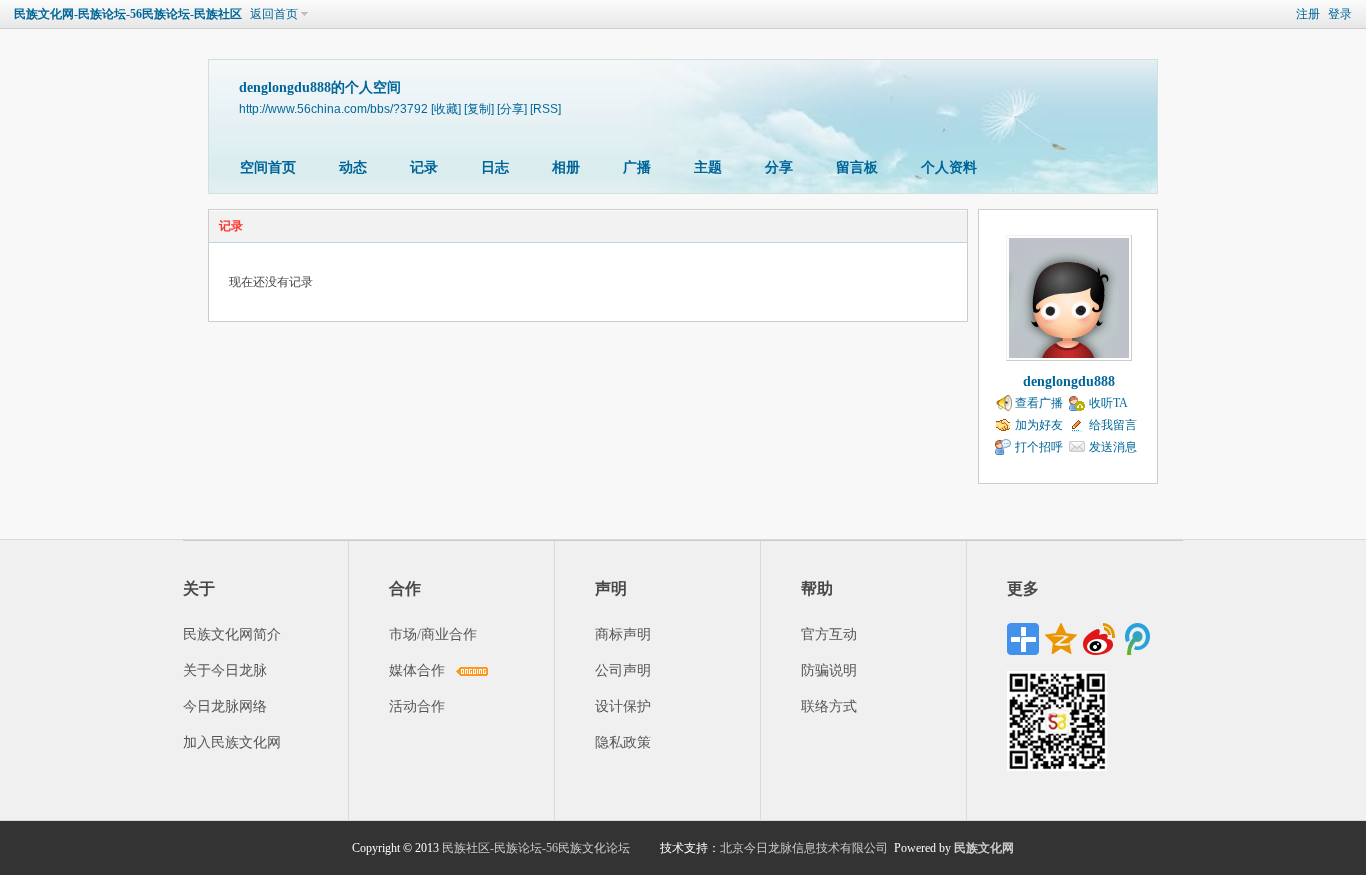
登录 (1340, 14)
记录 (424, 167)
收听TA (1108, 403)
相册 (566, 167)
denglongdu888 (1069, 381)
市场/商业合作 (433, 634)
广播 (637, 167)
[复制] (479, 108)
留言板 (857, 167)
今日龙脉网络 (225, 706)
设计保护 (623, 706)
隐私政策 (623, 742)
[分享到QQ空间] (1061, 639)
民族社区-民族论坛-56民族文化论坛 (536, 848)
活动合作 (417, 706)
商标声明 (623, 634)
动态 (353, 167)
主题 (708, 167)
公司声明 (623, 670)
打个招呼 (1039, 447)
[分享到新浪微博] (1099, 639)
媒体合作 (417, 670)
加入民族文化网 (232, 742)
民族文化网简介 (232, 634)
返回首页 (274, 14)
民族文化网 (984, 848)
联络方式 (829, 706)
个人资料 (949, 167)
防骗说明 (829, 670)
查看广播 (1039, 403)
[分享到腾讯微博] (1137, 639)
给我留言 (1113, 425)
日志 (495, 167)
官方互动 (829, 634)
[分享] (512, 108)
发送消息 (1113, 447)
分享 (779, 167)
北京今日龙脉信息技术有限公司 (804, 848)
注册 (1308, 14)
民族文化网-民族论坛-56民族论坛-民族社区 (128, 14)
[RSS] (545, 108)
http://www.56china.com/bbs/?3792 (333, 108)
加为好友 (1039, 425)
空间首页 (268, 167)
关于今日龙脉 (225, 670)
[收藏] (446, 108)
